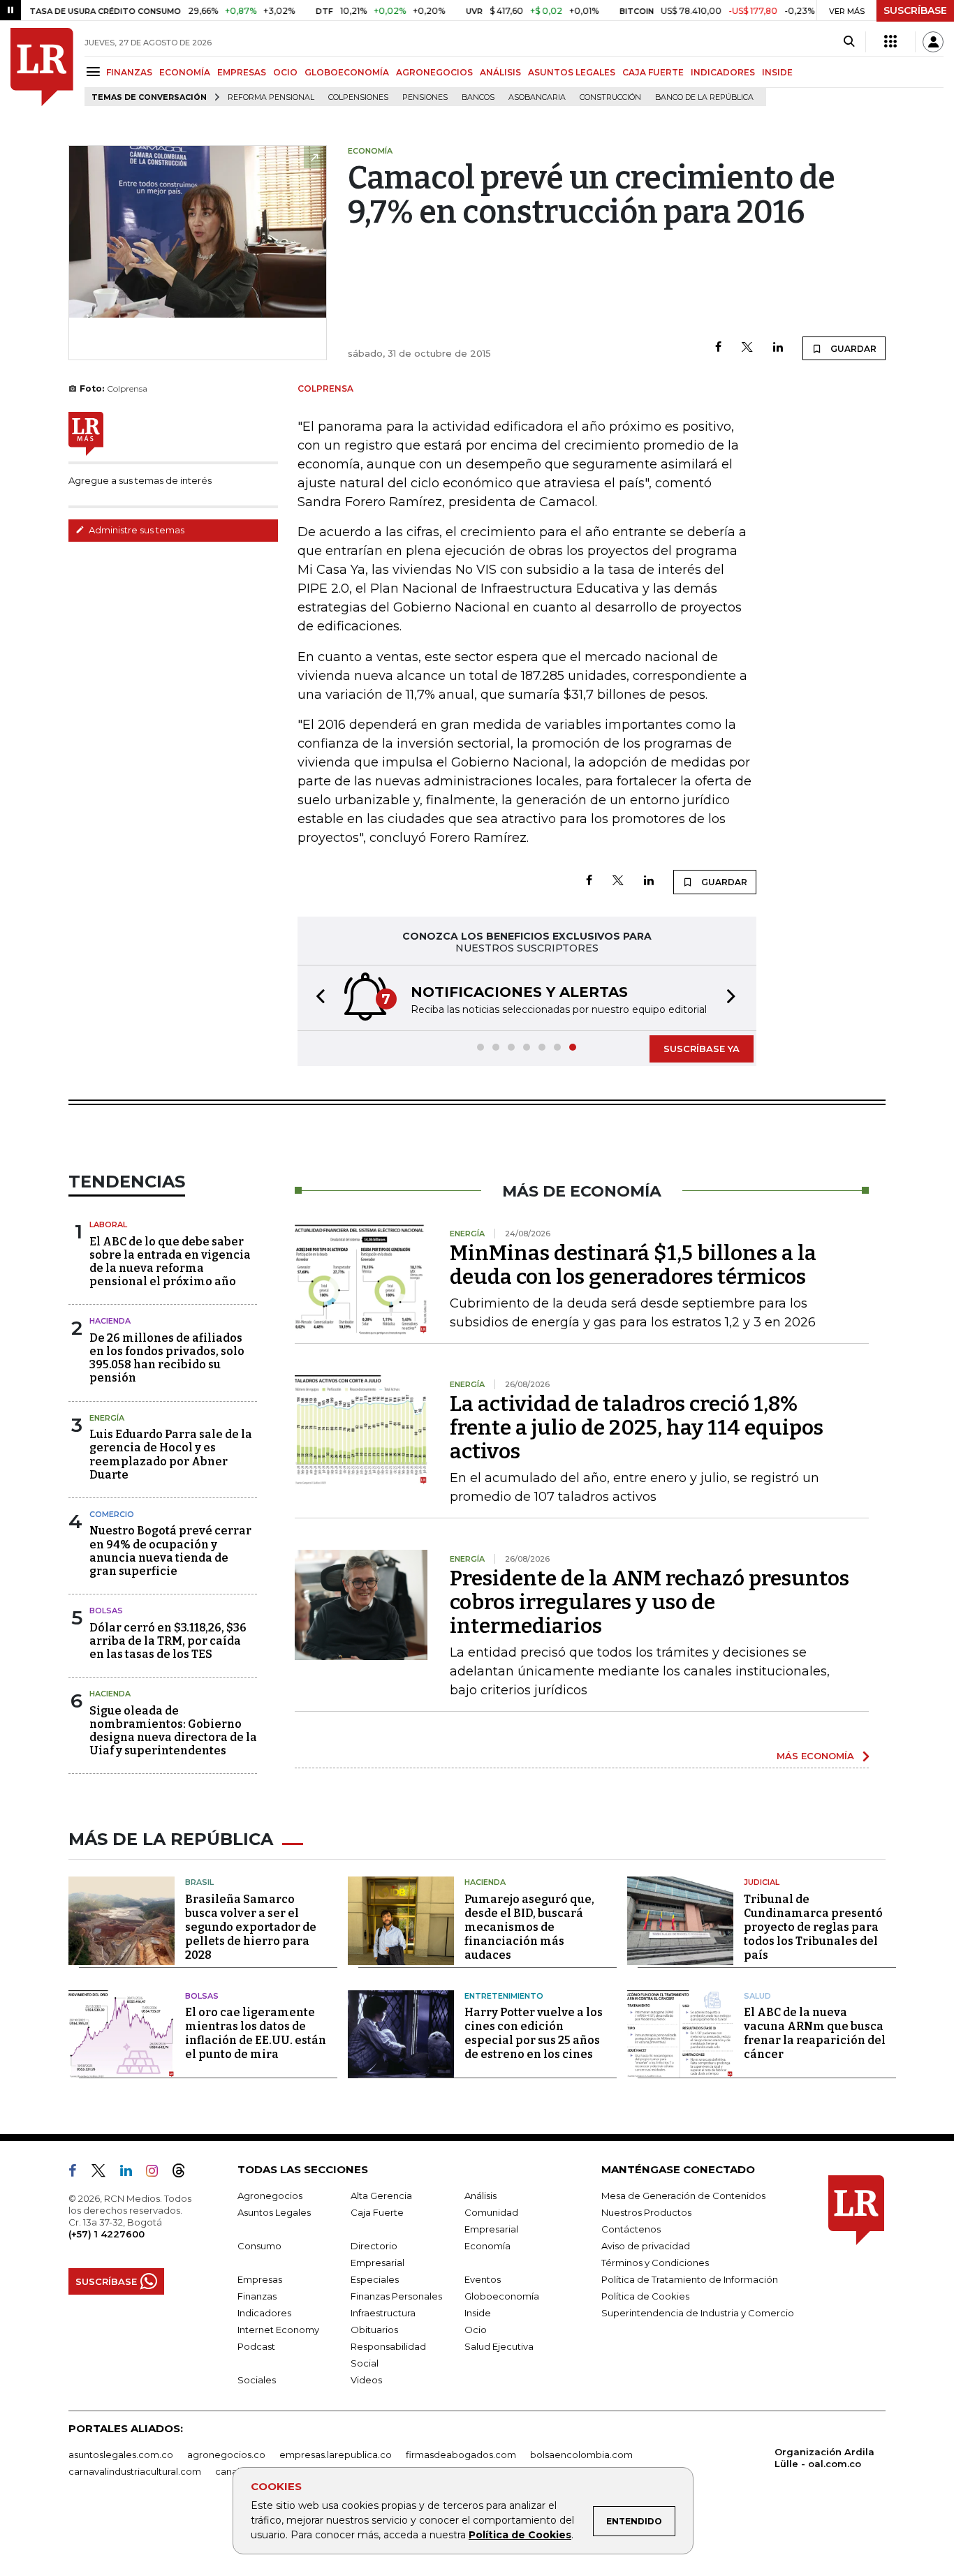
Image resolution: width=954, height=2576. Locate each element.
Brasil (199, 1882)
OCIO (285, 72)
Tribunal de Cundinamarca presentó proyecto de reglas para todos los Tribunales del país (813, 1927)
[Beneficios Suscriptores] (890, 42)
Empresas (260, 2279)
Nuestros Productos (646, 2212)
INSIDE (777, 72)
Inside (478, 2313)
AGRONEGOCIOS (434, 72)
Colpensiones (358, 97)
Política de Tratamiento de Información (690, 2279)
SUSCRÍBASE (915, 10)
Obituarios (374, 2330)
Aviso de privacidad (646, 2246)
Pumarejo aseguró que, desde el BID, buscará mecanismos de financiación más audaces (529, 1927)
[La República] (42, 67)
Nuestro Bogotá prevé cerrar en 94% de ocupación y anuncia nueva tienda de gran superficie (170, 1551)
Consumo (259, 2246)
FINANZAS (129, 72)
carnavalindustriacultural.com (135, 2471)
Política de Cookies (520, 2535)
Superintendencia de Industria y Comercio (698, 2313)
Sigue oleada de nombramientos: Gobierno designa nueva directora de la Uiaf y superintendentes (173, 1731)
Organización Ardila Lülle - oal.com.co (824, 2458)
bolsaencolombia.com (581, 2455)
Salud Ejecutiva (499, 2346)
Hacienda (110, 1321)
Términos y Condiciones (655, 2263)
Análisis (480, 2196)
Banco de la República (704, 97)
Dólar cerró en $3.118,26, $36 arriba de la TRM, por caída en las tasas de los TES (168, 1641)
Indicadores (264, 2313)
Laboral (108, 1224)
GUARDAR (852, 349)
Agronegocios (270, 2196)
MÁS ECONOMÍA (815, 1756)
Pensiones (425, 97)
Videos (366, 2380)
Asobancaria (537, 97)
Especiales (375, 2279)
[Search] (849, 42)
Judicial (762, 1882)
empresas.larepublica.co (336, 2455)
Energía (107, 1418)
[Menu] (95, 72)
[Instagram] (157, 2173)
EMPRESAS (242, 72)
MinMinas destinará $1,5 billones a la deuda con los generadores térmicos (633, 1265)
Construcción (610, 97)
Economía (487, 2246)
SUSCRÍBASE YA (702, 1049)
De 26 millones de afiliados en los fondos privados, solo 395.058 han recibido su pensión (167, 1358)
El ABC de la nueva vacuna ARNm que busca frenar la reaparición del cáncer (815, 2033)
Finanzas (257, 2296)
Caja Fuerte (377, 2212)
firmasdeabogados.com (461, 2455)
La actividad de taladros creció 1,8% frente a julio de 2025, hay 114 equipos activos (637, 1428)
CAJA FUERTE (653, 72)
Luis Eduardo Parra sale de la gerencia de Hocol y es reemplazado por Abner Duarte (171, 1454)
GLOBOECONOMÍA (347, 72)
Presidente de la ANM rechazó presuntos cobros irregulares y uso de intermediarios (650, 1602)
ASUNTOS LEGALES (572, 72)
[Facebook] (718, 348)
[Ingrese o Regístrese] (933, 42)
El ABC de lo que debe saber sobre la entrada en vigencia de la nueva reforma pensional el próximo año (170, 1262)
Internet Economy (278, 2330)
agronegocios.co (226, 2455)
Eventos (483, 2279)
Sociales (257, 2380)
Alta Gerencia (381, 2196)
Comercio (112, 1514)
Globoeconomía (502, 2296)
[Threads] (184, 2173)
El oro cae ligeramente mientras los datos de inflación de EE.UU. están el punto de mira (256, 2033)
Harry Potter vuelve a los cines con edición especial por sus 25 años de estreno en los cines (534, 2033)
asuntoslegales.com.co (121, 2455)
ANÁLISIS (500, 72)
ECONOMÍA (185, 72)
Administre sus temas (135, 530)
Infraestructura (383, 2313)
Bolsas (106, 1611)
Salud (757, 1996)
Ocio (476, 2330)
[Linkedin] (778, 348)
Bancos (478, 97)
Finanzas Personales (396, 2296)
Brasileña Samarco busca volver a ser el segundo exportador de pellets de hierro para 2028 (251, 1927)
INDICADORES (723, 72)
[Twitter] (747, 348)
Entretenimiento (504, 1996)
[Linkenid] (132, 2173)
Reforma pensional (271, 97)
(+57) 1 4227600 (107, 2234)
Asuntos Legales (274, 2212)
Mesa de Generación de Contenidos (683, 2196)
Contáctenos (631, 2229)
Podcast (256, 2346)
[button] (316, 998)
